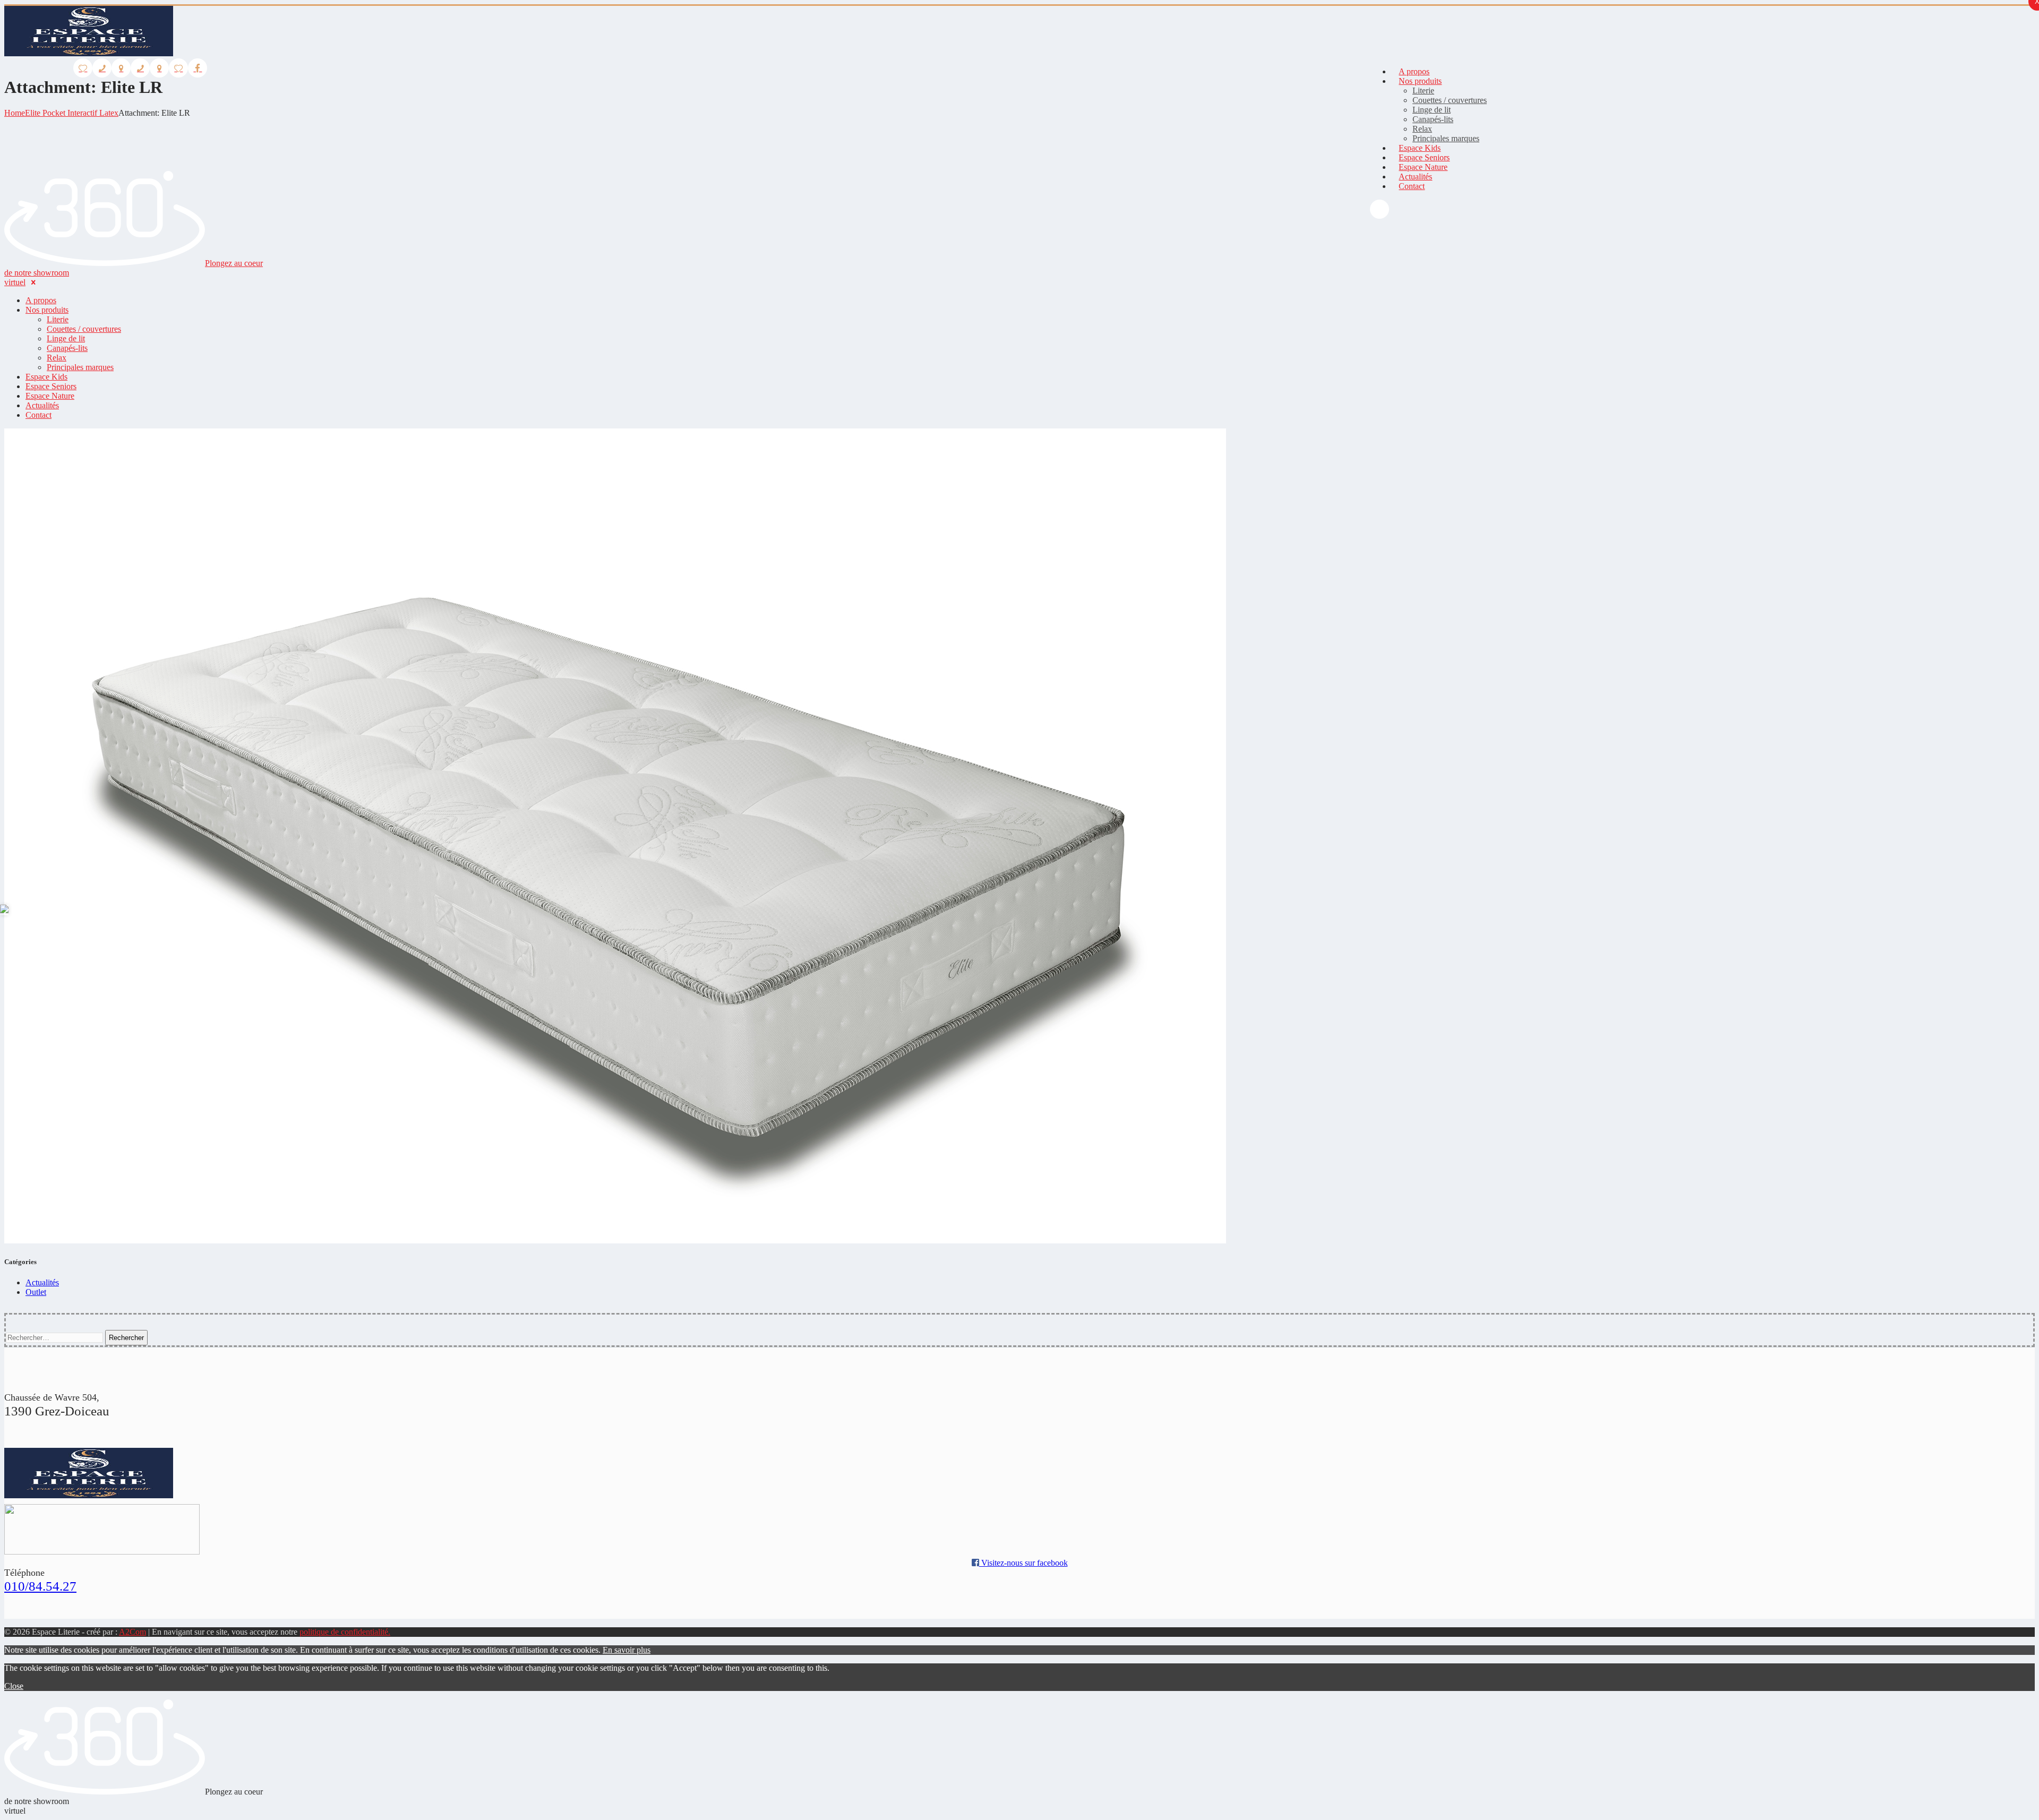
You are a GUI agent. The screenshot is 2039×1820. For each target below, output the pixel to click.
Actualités (42, 1282)
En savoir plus (627, 1650)
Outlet (36, 1292)
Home (15, 113)
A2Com (132, 1632)
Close (14, 1686)
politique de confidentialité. (345, 1632)
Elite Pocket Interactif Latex (72, 113)
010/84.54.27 (40, 1586)
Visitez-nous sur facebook (1023, 1563)
